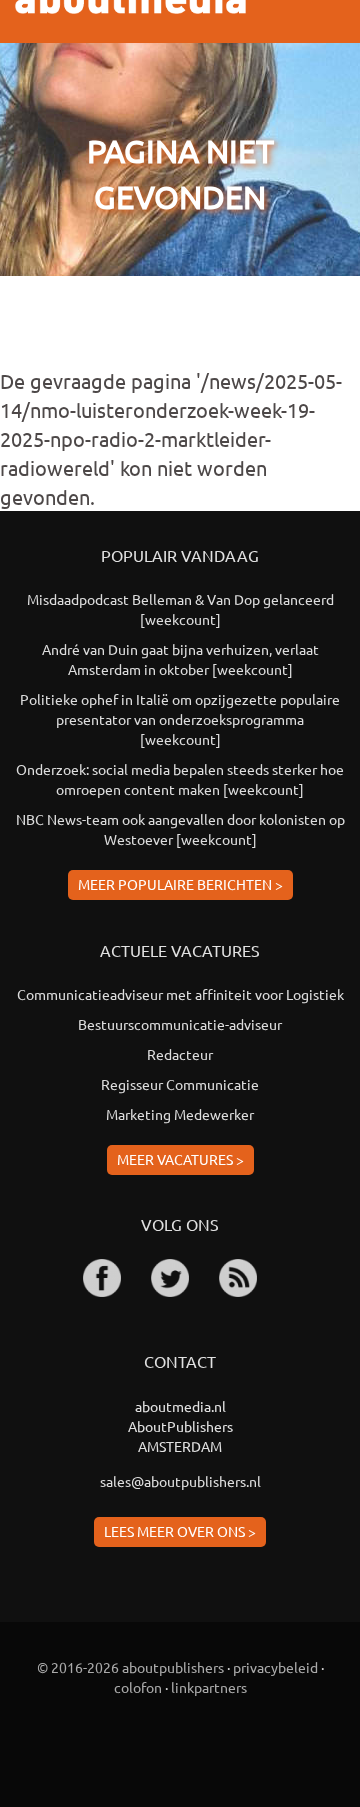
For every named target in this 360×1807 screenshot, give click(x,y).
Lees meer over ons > (180, 1531)
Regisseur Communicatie (180, 1084)
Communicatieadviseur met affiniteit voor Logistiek (180, 994)
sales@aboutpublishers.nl (180, 1481)
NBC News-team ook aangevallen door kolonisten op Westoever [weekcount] (180, 829)
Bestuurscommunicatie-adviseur (180, 1024)
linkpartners (209, 1687)
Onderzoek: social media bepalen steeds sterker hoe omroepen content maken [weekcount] (180, 779)
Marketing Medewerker (180, 1114)
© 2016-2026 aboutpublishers (130, 1667)
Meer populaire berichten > (180, 884)
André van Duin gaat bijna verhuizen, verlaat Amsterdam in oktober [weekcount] (180, 659)
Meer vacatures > (180, 1159)
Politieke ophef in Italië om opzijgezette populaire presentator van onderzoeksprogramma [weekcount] (180, 719)
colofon (138, 1687)
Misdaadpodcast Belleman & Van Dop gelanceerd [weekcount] (180, 609)
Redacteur (180, 1054)
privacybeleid (275, 1667)
